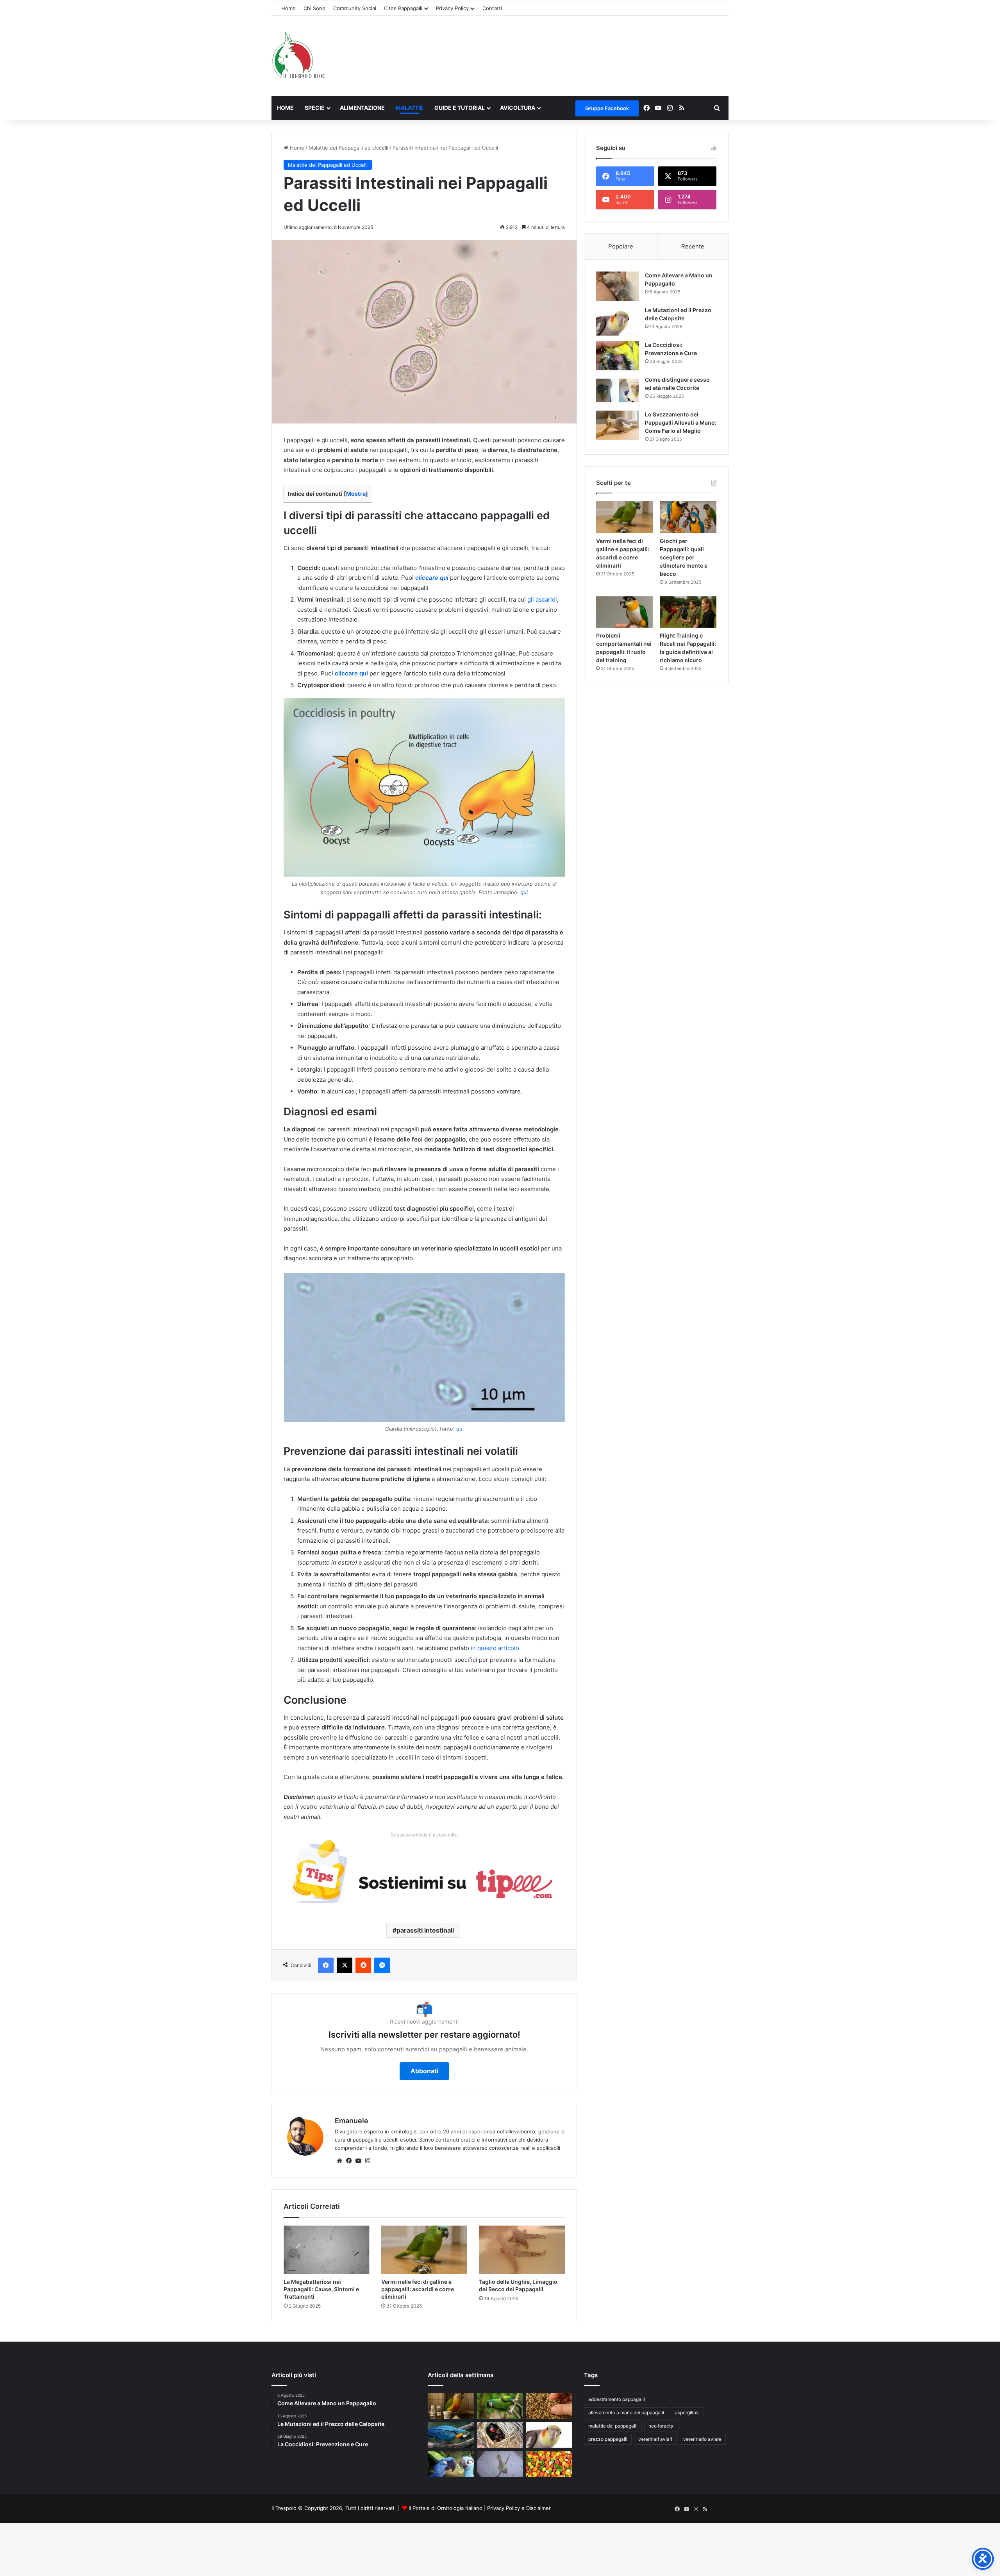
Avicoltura (518, 108)
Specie (315, 108)
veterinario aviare (702, 2439)
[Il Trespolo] (298, 56)
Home (288, 8)
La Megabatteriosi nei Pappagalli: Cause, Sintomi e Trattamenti (321, 2289)
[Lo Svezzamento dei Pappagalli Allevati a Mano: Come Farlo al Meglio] (618, 425)
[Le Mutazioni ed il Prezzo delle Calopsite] (618, 321)
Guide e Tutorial (460, 108)
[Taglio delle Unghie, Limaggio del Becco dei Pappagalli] (522, 2250)
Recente (693, 246)
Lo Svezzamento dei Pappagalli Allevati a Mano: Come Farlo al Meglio (681, 422)
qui (524, 892)
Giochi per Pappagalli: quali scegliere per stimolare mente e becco (684, 557)
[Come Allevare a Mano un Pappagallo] (618, 286)
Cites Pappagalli (403, 8)
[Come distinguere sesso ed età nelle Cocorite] (618, 390)
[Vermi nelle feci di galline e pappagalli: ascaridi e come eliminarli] (424, 2250)
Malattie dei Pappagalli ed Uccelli (348, 148)
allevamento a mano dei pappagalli (626, 2413)
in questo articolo (495, 1648)
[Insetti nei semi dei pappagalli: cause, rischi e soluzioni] (549, 2406)
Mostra (356, 494)
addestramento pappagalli (617, 2399)
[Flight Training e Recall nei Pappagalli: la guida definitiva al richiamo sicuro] (688, 612)
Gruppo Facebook (607, 108)
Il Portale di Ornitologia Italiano (446, 2508)
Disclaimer (538, 2508)
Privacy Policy (452, 8)
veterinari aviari (655, 2439)
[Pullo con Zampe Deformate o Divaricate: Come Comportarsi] (500, 2464)
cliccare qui (432, 578)
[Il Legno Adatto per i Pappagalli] (451, 2435)
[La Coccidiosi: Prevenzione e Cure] (618, 356)
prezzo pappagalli (608, 2439)
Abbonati (424, 2071)
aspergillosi (687, 2413)
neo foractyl (662, 2426)
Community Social (355, 8)
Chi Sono (314, 8)
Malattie (410, 108)
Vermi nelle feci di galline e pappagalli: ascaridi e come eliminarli (418, 2289)
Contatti (492, 8)
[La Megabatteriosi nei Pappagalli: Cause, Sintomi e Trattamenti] (327, 2250)
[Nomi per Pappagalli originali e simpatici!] (451, 2464)
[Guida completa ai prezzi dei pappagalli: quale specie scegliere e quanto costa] (500, 2406)
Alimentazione (362, 108)
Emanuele (352, 2121)
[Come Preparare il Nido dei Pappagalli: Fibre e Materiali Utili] (500, 2435)
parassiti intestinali (425, 1930)
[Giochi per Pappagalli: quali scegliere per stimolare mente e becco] (688, 517)
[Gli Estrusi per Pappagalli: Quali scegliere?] (549, 2464)
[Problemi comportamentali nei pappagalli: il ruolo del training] (624, 612)
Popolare (621, 246)
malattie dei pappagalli (613, 2426)
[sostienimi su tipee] (424, 1874)
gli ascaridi (542, 599)
